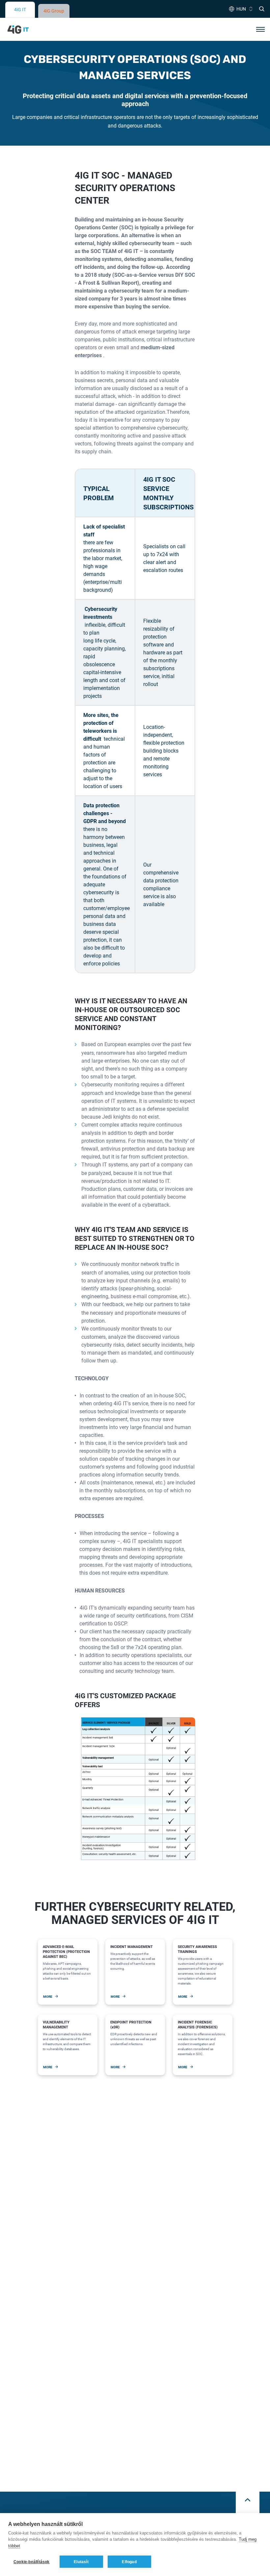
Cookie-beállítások (32, 2562)
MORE (48, 1996)
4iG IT (20, 9)
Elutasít (81, 2562)
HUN (241, 9)
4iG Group (54, 11)
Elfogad (129, 2562)
